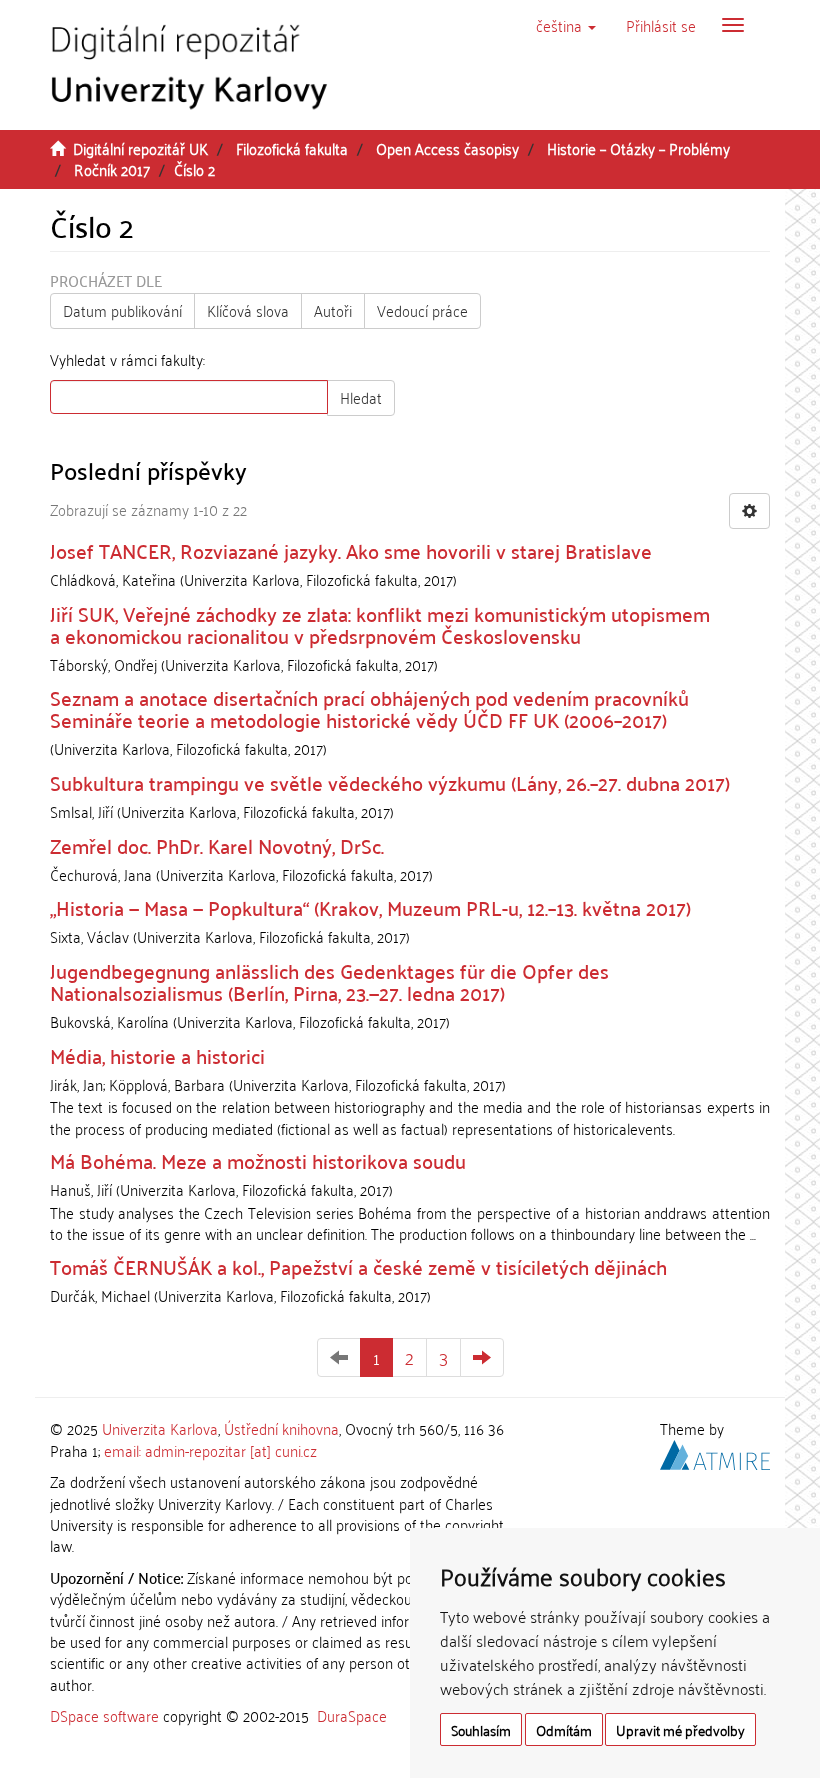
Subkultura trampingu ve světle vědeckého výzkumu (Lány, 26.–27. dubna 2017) (390, 782)
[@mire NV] (715, 1451)
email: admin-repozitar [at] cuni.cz (210, 1450)
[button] (566, 25)
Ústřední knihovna (281, 1428)
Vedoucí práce (422, 310)
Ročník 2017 (112, 169)
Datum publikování (122, 310)
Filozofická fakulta (292, 148)
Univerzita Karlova (160, 1428)
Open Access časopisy (447, 148)
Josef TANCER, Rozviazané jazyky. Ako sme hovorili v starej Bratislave (351, 550)
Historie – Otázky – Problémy (638, 148)
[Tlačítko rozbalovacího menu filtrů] (749, 510)
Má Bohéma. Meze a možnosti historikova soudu (258, 1160)
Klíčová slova (248, 310)
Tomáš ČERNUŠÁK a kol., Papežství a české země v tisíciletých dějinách (358, 1266)
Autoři (333, 310)
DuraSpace (352, 1715)
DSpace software (104, 1715)
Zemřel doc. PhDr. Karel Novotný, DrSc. (217, 845)
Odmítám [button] (564, 1729)
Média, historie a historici (157, 1055)
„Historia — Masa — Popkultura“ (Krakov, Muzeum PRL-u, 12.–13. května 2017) (370, 907)
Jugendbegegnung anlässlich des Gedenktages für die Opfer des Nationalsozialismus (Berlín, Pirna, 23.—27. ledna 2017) (329, 981)
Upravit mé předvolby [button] (680, 1729)
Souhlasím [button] (481, 1729)
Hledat (361, 397)
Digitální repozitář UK (140, 148)
